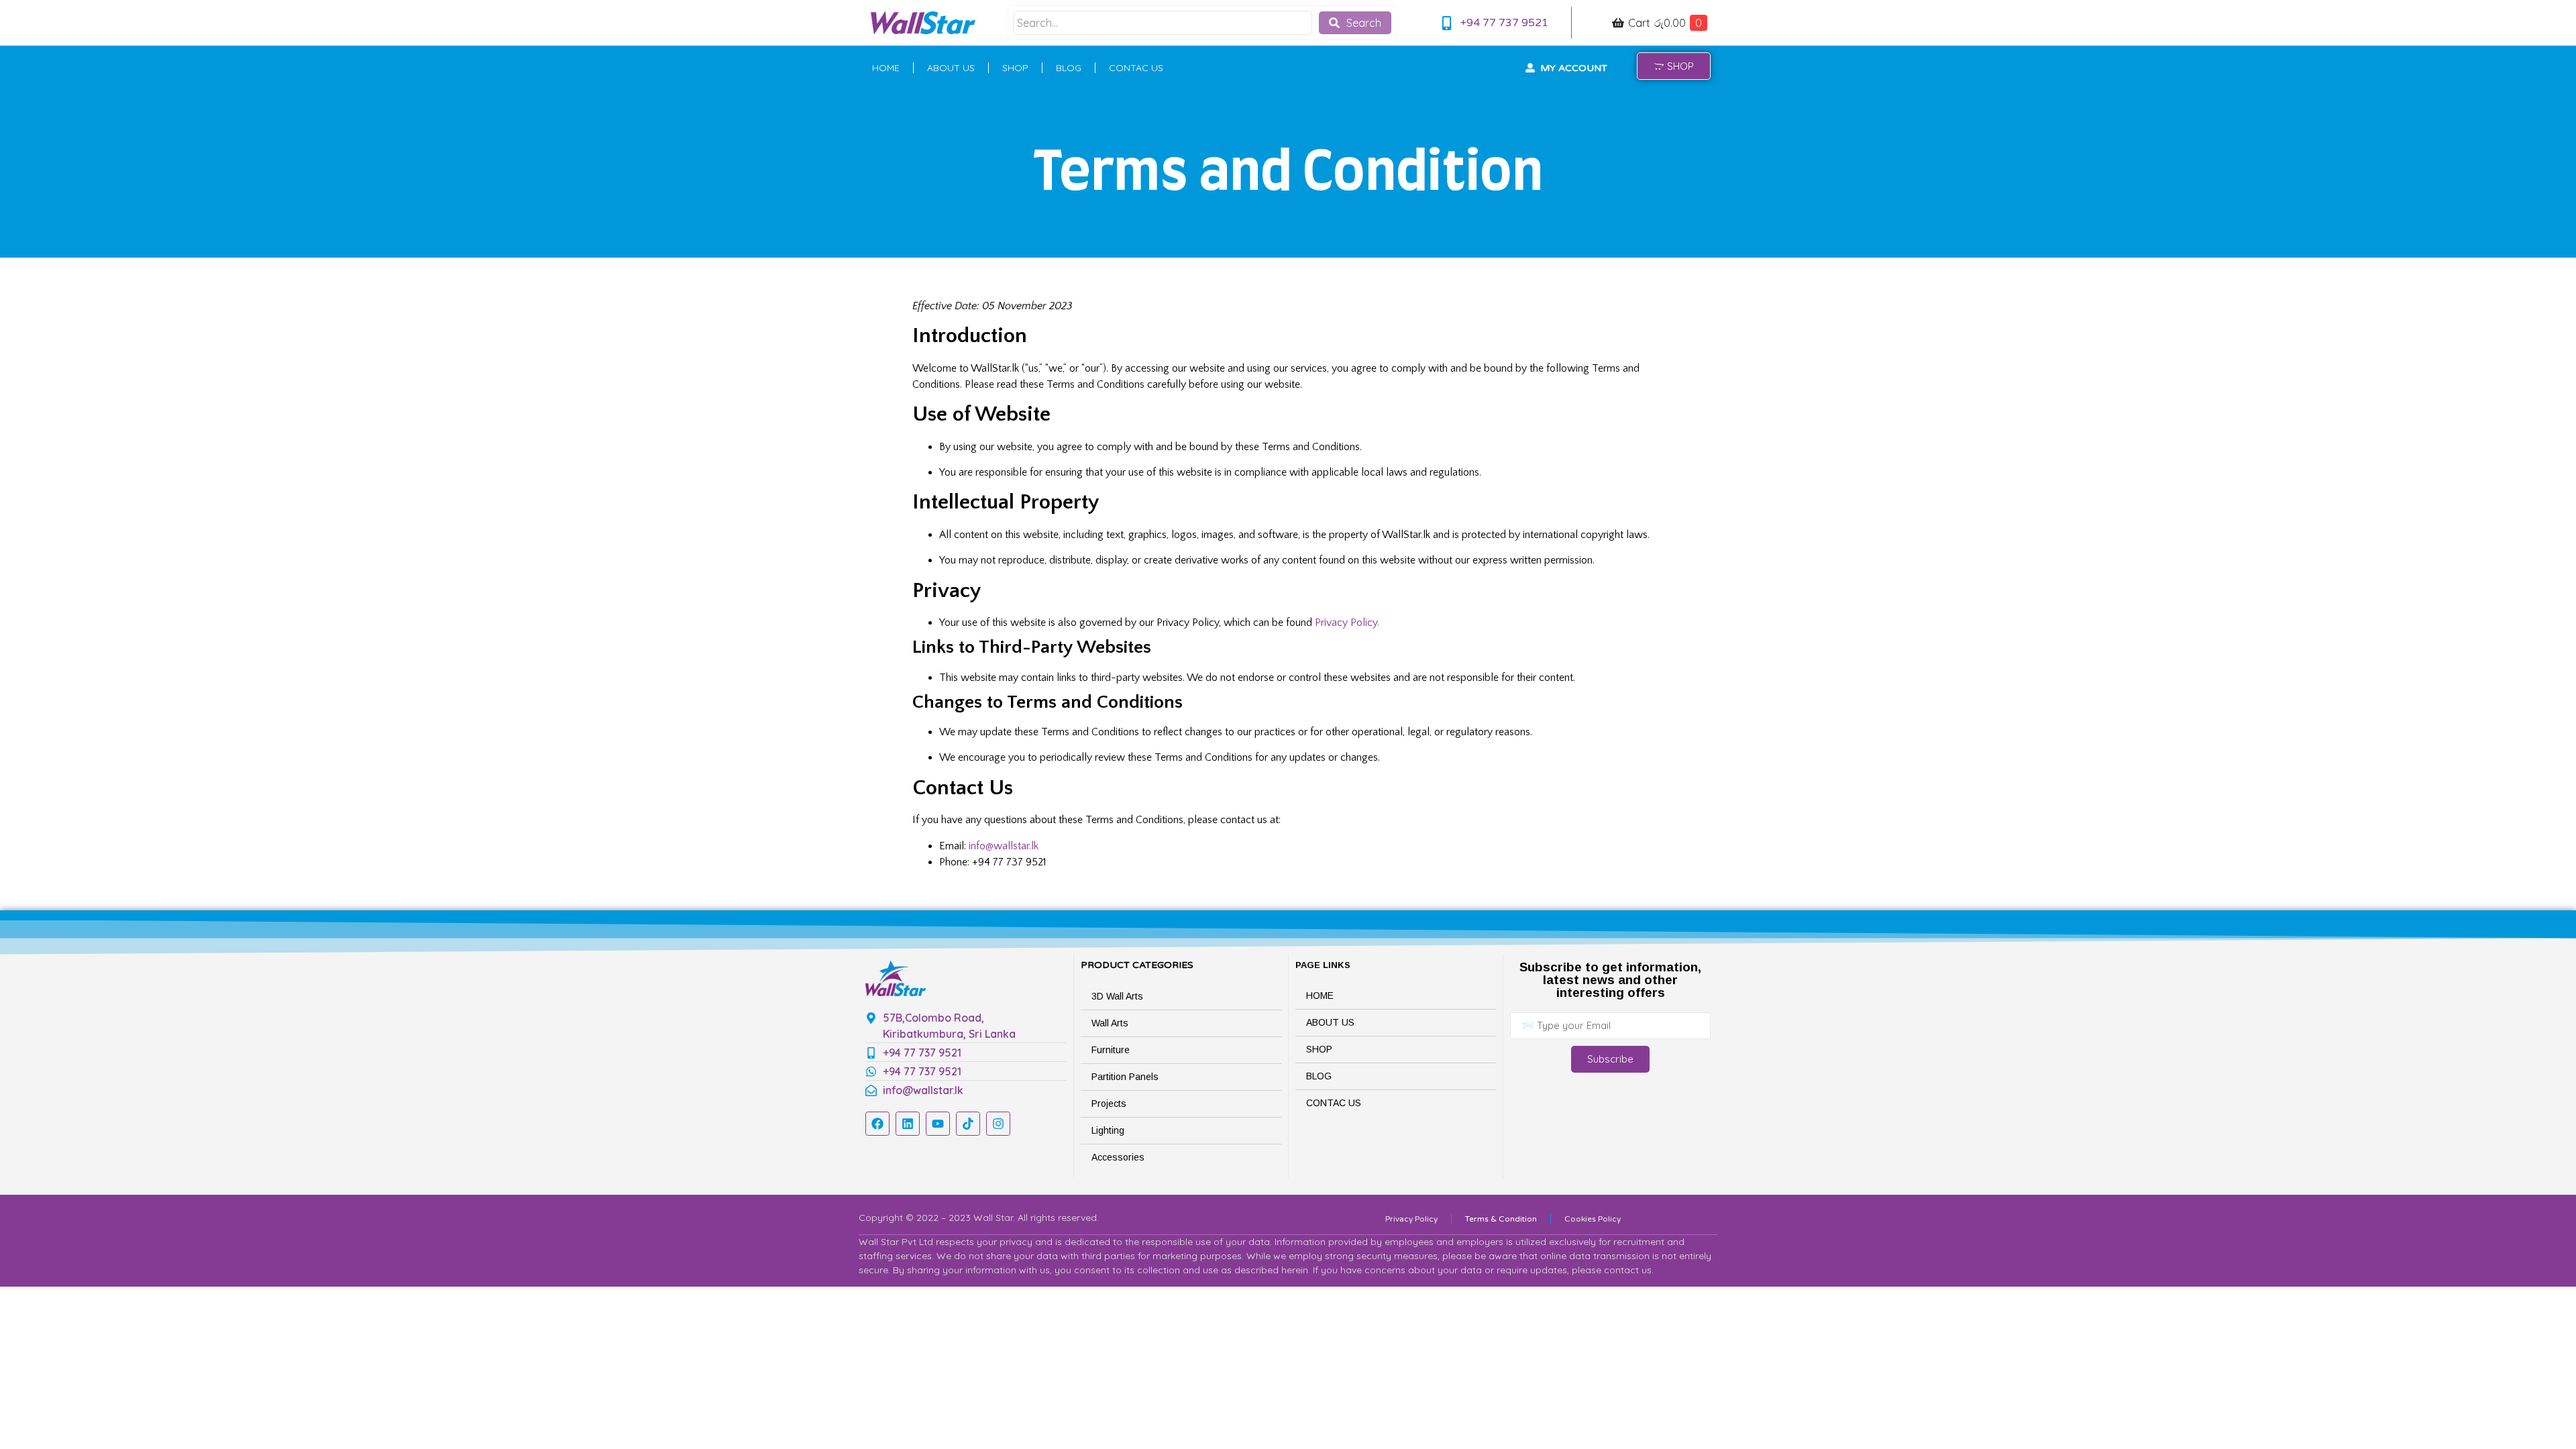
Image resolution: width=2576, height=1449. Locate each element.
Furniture (1111, 1050)
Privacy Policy (1411, 1219)
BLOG (1069, 68)
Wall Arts (1110, 1023)
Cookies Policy (1593, 1219)
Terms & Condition (1501, 1219)
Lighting (1108, 1130)
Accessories (1118, 1157)
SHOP (1015, 68)
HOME (886, 68)
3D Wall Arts (1117, 996)
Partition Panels (1125, 1077)
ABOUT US (951, 68)
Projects (1109, 1104)
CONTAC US (1136, 68)
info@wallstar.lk (1004, 846)
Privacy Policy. (1347, 623)
